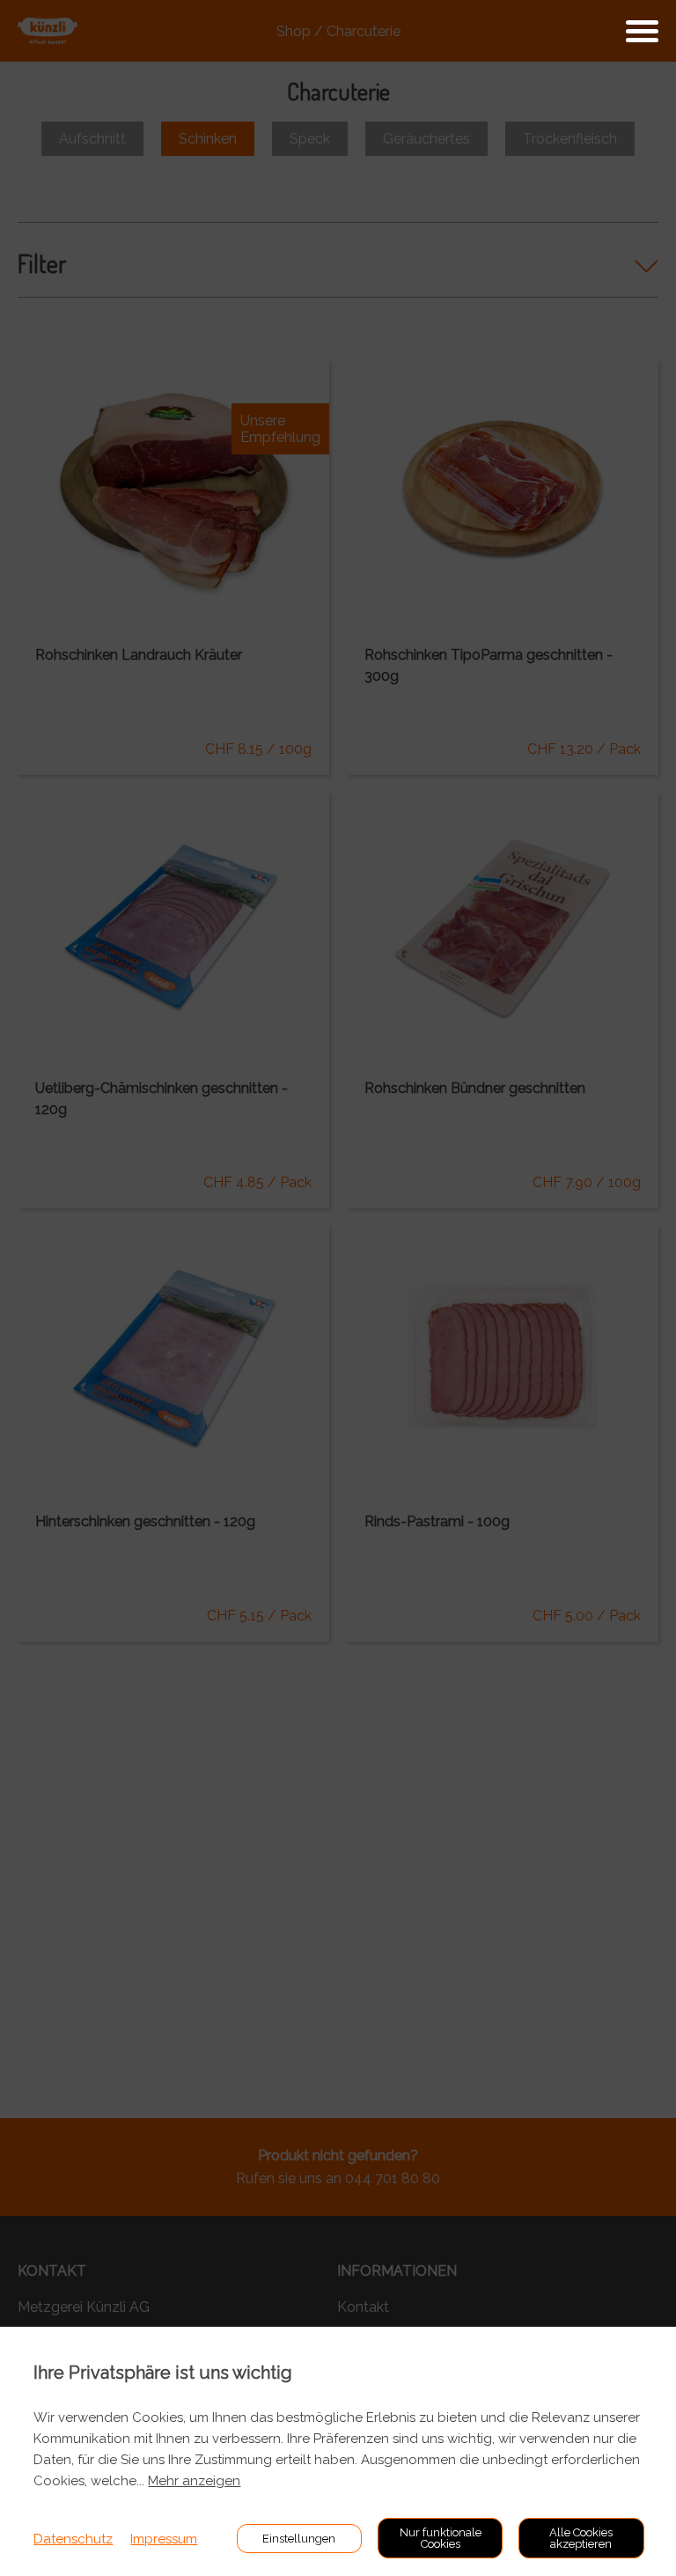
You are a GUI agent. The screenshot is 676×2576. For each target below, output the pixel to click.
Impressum (164, 2539)
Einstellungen (299, 2539)
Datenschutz (73, 2539)
